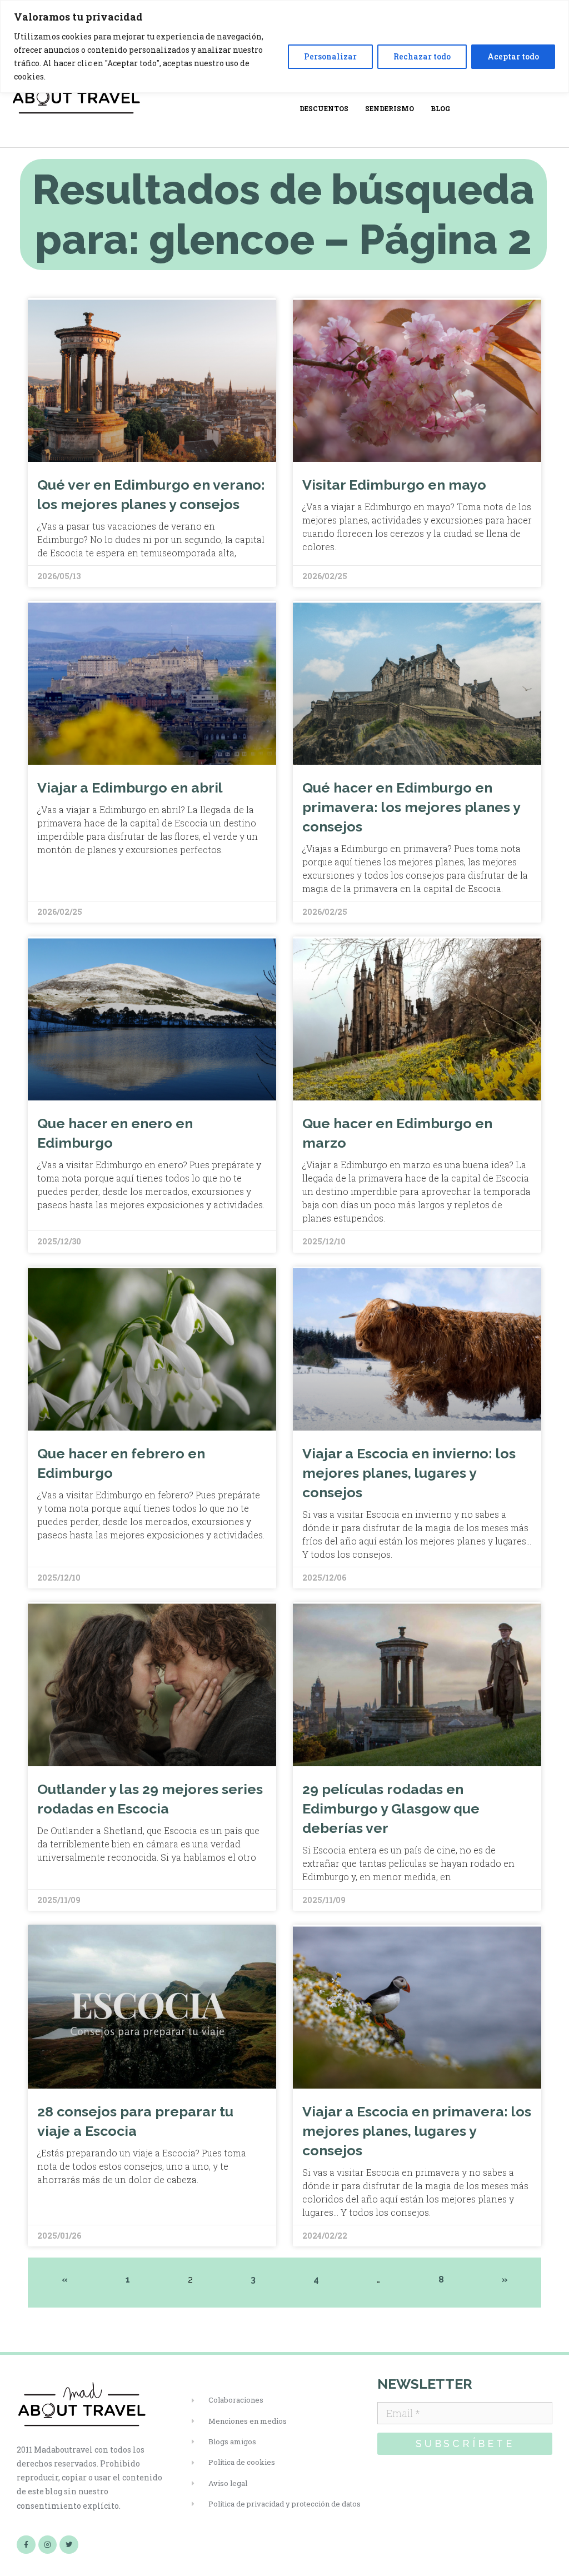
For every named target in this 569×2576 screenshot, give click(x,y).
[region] (284, 46)
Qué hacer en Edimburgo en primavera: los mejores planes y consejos (411, 807)
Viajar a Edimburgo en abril (130, 788)
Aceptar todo (513, 56)
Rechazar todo (422, 56)
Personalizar (330, 56)
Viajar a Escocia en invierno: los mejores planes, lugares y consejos (409, 1473)
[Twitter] (69, 2545)
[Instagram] (48, 2545)
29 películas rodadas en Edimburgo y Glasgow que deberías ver (391, 1808)
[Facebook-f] (26, 2545)
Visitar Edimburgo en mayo (394, 485)
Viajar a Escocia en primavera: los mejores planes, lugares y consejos (417, 2131)
